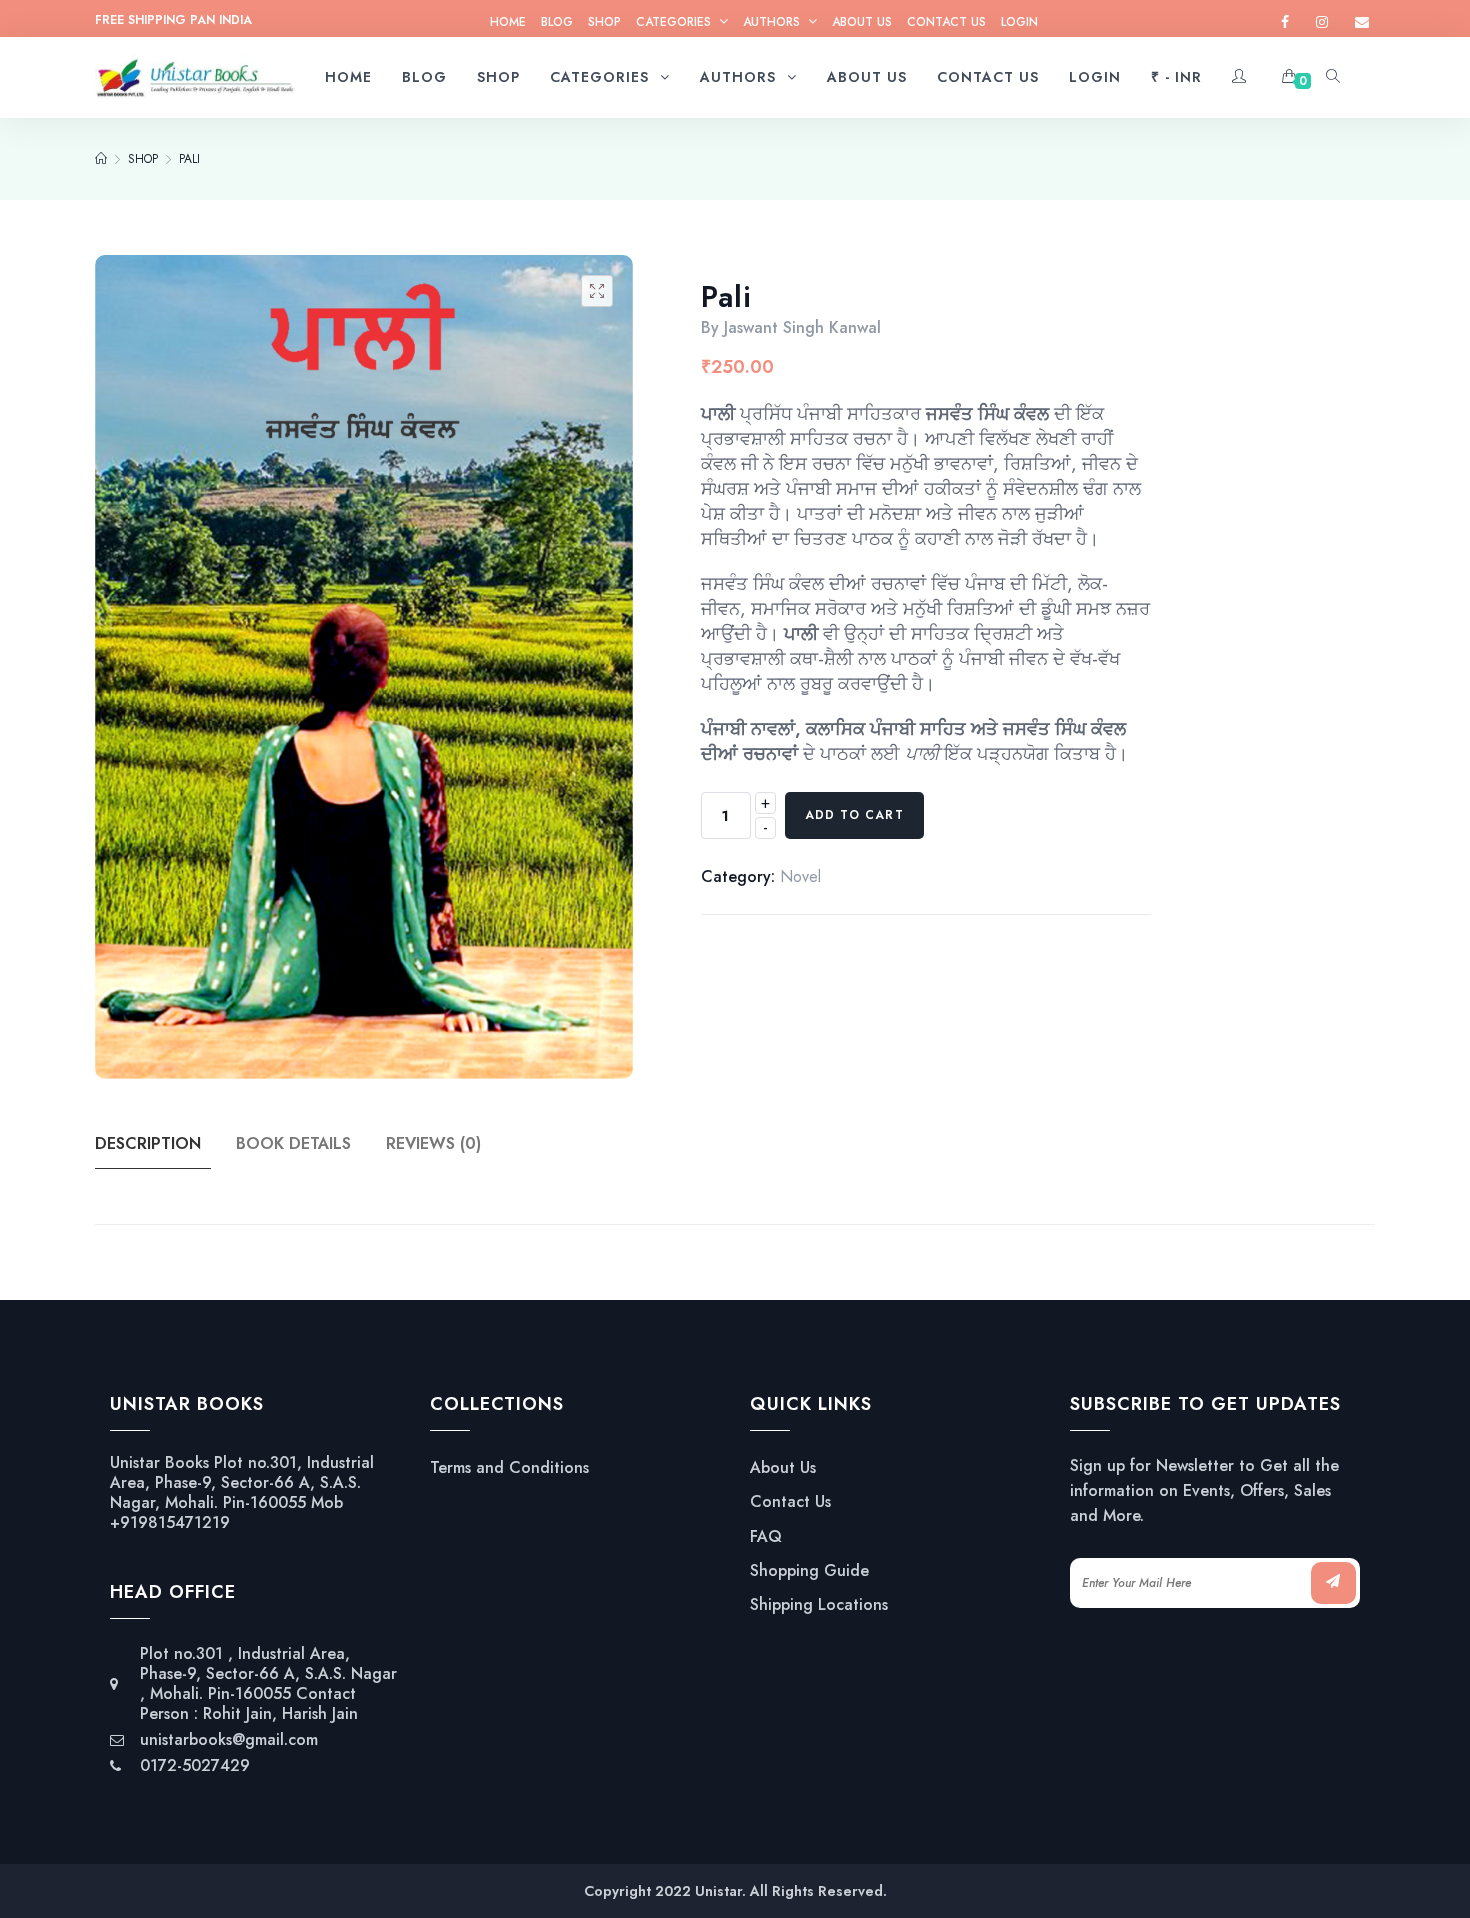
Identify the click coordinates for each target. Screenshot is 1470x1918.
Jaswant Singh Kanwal (802, 327)
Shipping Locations (819, 1605)
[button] (597, 291)
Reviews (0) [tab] (433, 1143)
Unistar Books (159, 1462)
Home (508, 22)
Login (1019, 22)
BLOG (557, 22)
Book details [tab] (293, 1143)
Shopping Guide (809, 1571)
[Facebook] (1285, 22)
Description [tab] (148, 1143)
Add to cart (854, 815)
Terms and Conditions (509, 1468)
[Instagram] (1322, 22)
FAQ (766, 1537)
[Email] (1362, 22)
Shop (604, 22)
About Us (862, 22)
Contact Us (946, 22)
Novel (800, 876)
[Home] (101, 159)
